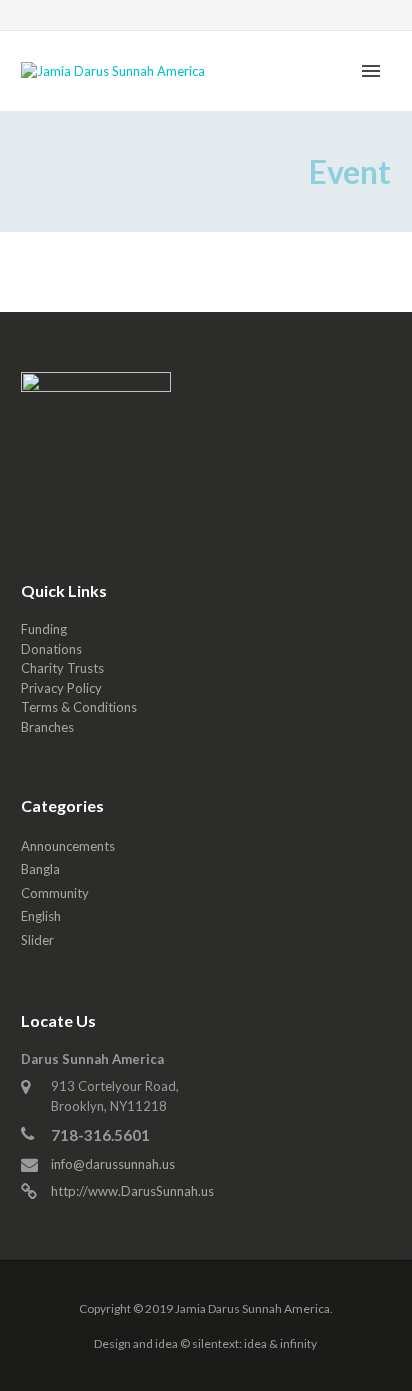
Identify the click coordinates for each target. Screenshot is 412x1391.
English (41, 916)
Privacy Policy (61, 688)
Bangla (40, 869)
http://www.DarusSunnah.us (132, 1191)
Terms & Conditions (79, 707)
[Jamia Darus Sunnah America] (113, 70)
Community (55, 893)
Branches (47, 727)
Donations (51, 649)
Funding (44, 629)
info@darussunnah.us (113, 1164)
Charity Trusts (62, 668)
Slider (37, 940)
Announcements (68, 846)
